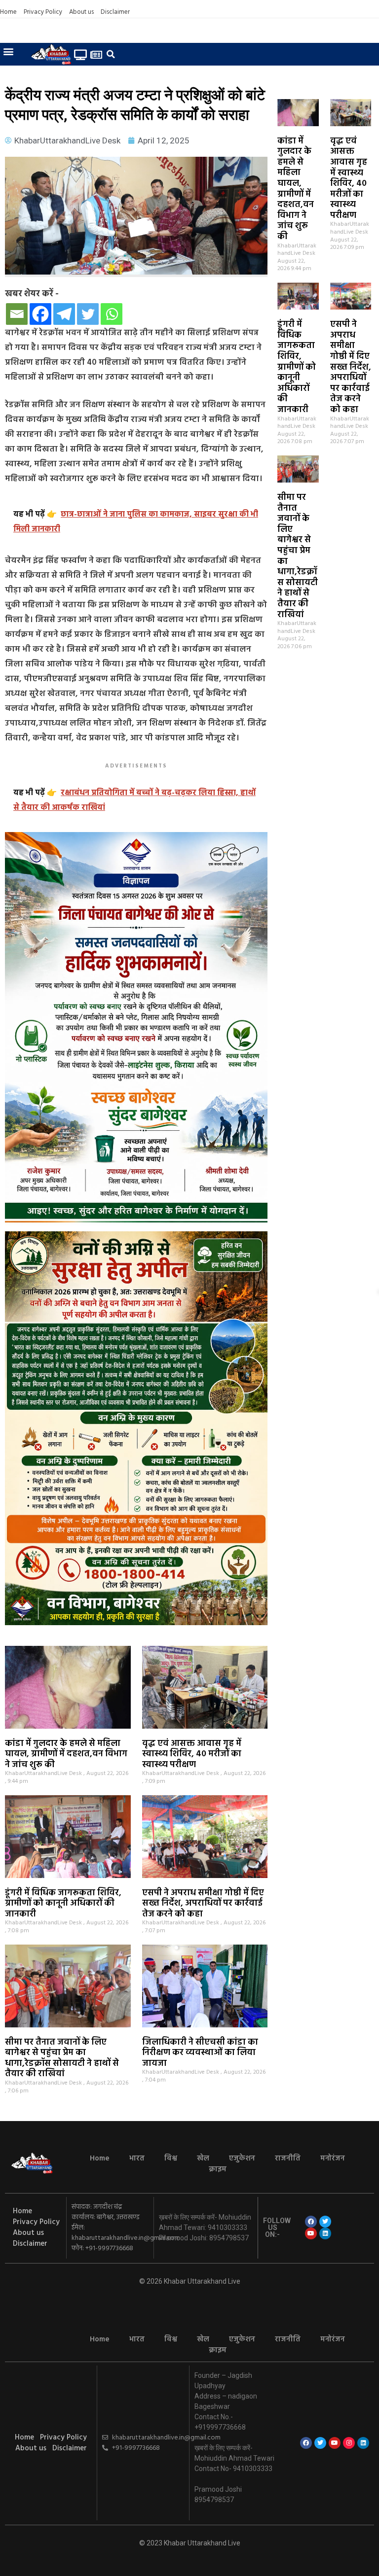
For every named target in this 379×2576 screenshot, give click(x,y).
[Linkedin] (325, 2233)
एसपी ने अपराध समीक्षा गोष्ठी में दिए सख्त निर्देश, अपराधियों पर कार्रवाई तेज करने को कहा (351, 367)
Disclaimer (115, 12)
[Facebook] (40, 314)
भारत (137, 2158)
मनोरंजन (333, 2158)
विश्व (171, 2158)
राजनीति (288, 2158)
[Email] (17, 314)
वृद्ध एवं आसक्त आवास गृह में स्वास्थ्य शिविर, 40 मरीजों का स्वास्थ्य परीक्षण (349, 178)
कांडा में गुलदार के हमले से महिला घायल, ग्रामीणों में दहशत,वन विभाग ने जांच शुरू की (296, 189)
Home (8, 12)
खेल (203, 2158)
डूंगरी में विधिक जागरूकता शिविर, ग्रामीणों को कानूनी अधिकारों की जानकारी (297, 367)
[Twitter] (88, 314)
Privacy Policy (43, 12)
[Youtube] (311, 2233)
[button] (8, 51)
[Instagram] (349, 2443)
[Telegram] (64, 314)
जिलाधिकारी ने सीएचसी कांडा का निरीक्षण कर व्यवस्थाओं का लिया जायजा (200, 2053)
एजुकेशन (242, 2158)
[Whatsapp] (112, 314)
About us (81, 12)
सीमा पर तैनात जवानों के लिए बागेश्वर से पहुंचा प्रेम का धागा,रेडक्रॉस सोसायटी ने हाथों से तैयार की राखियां (298, 556)
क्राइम (218, 2169)
